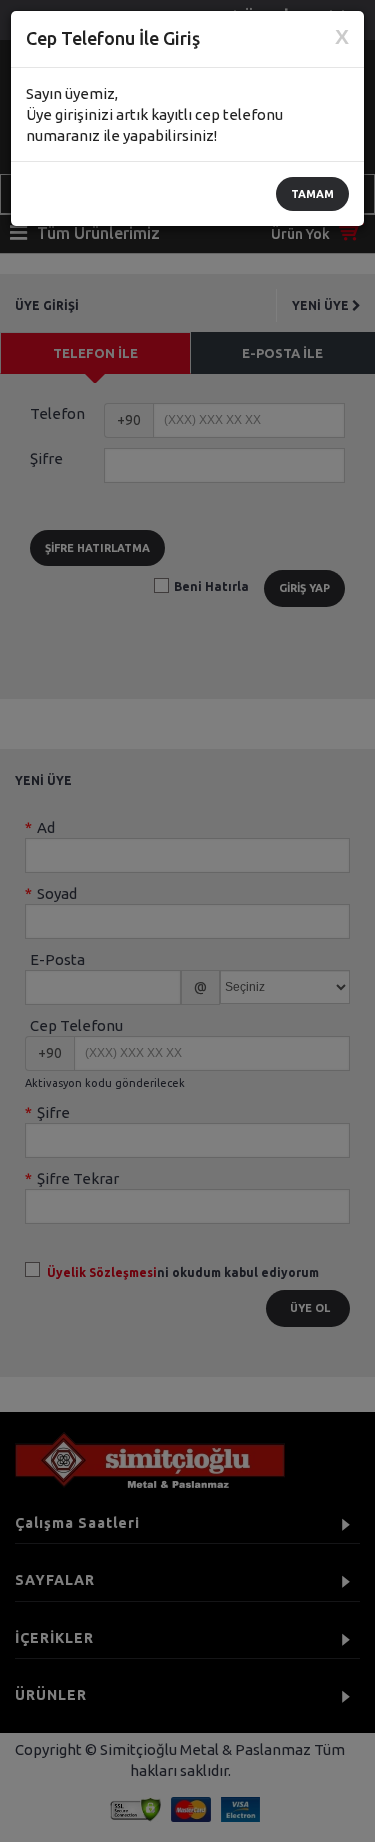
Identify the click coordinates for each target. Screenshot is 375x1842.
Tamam (312, 194)
